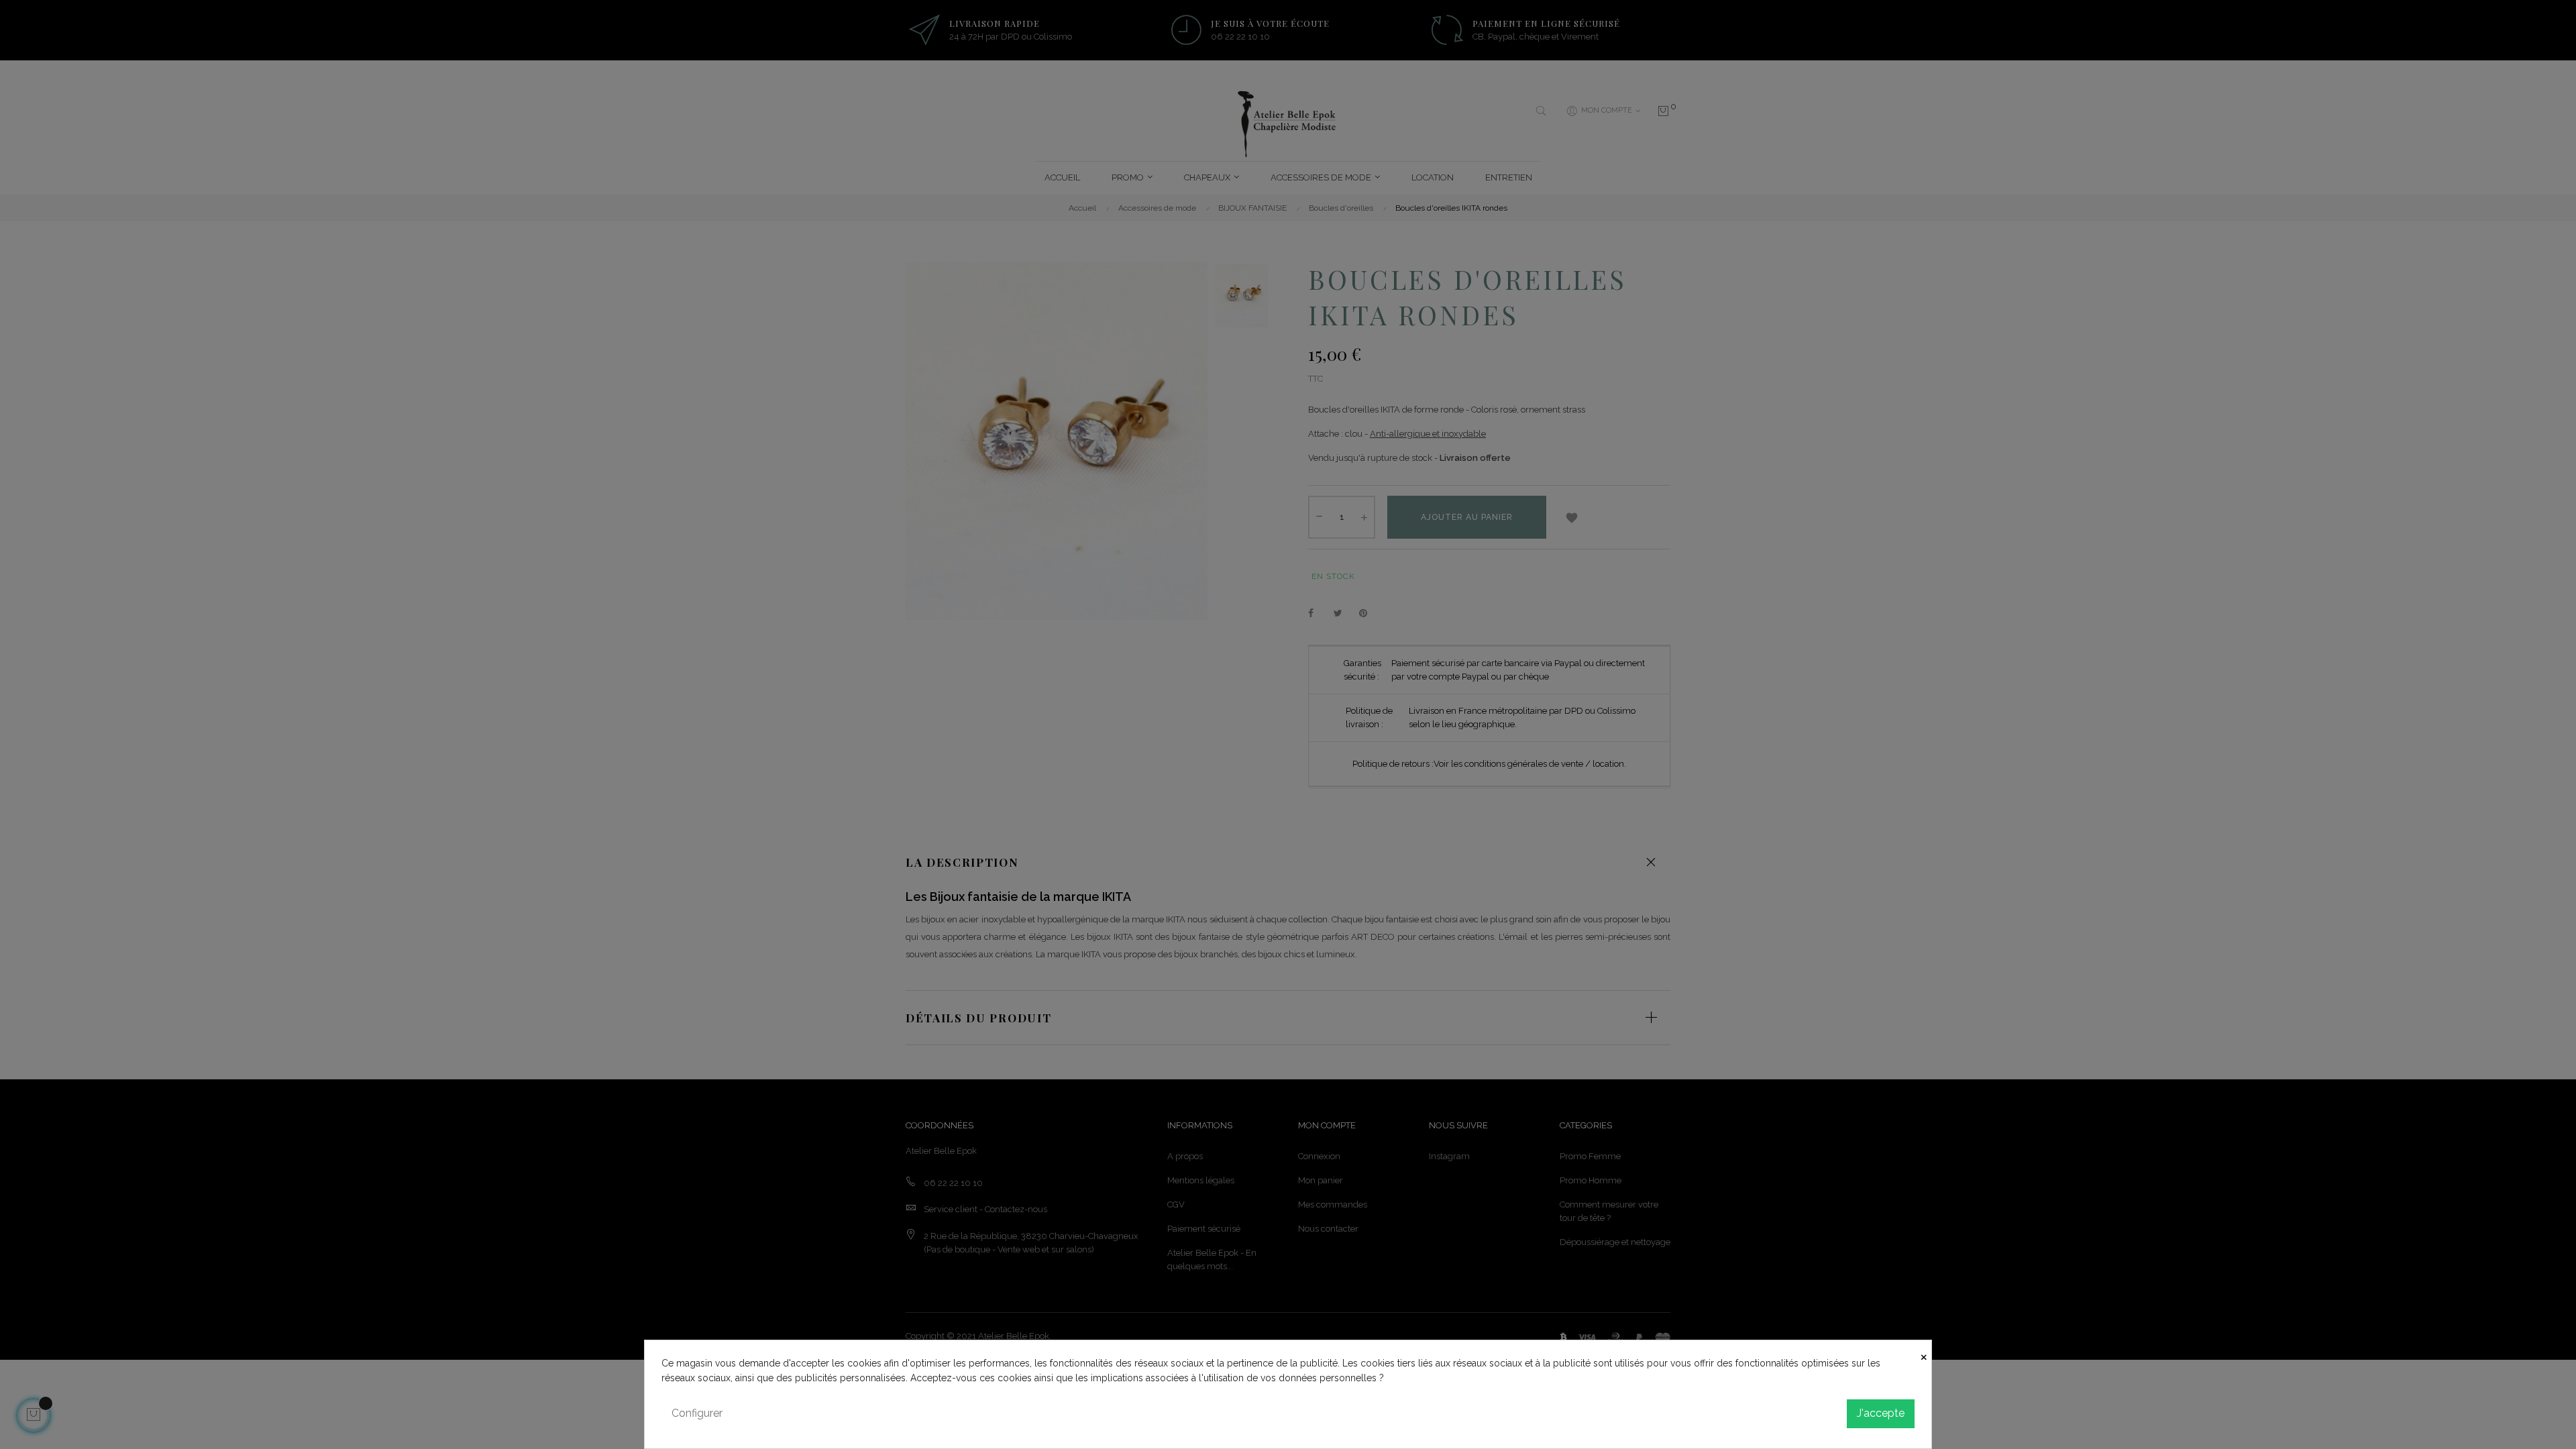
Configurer (697, 1413)
